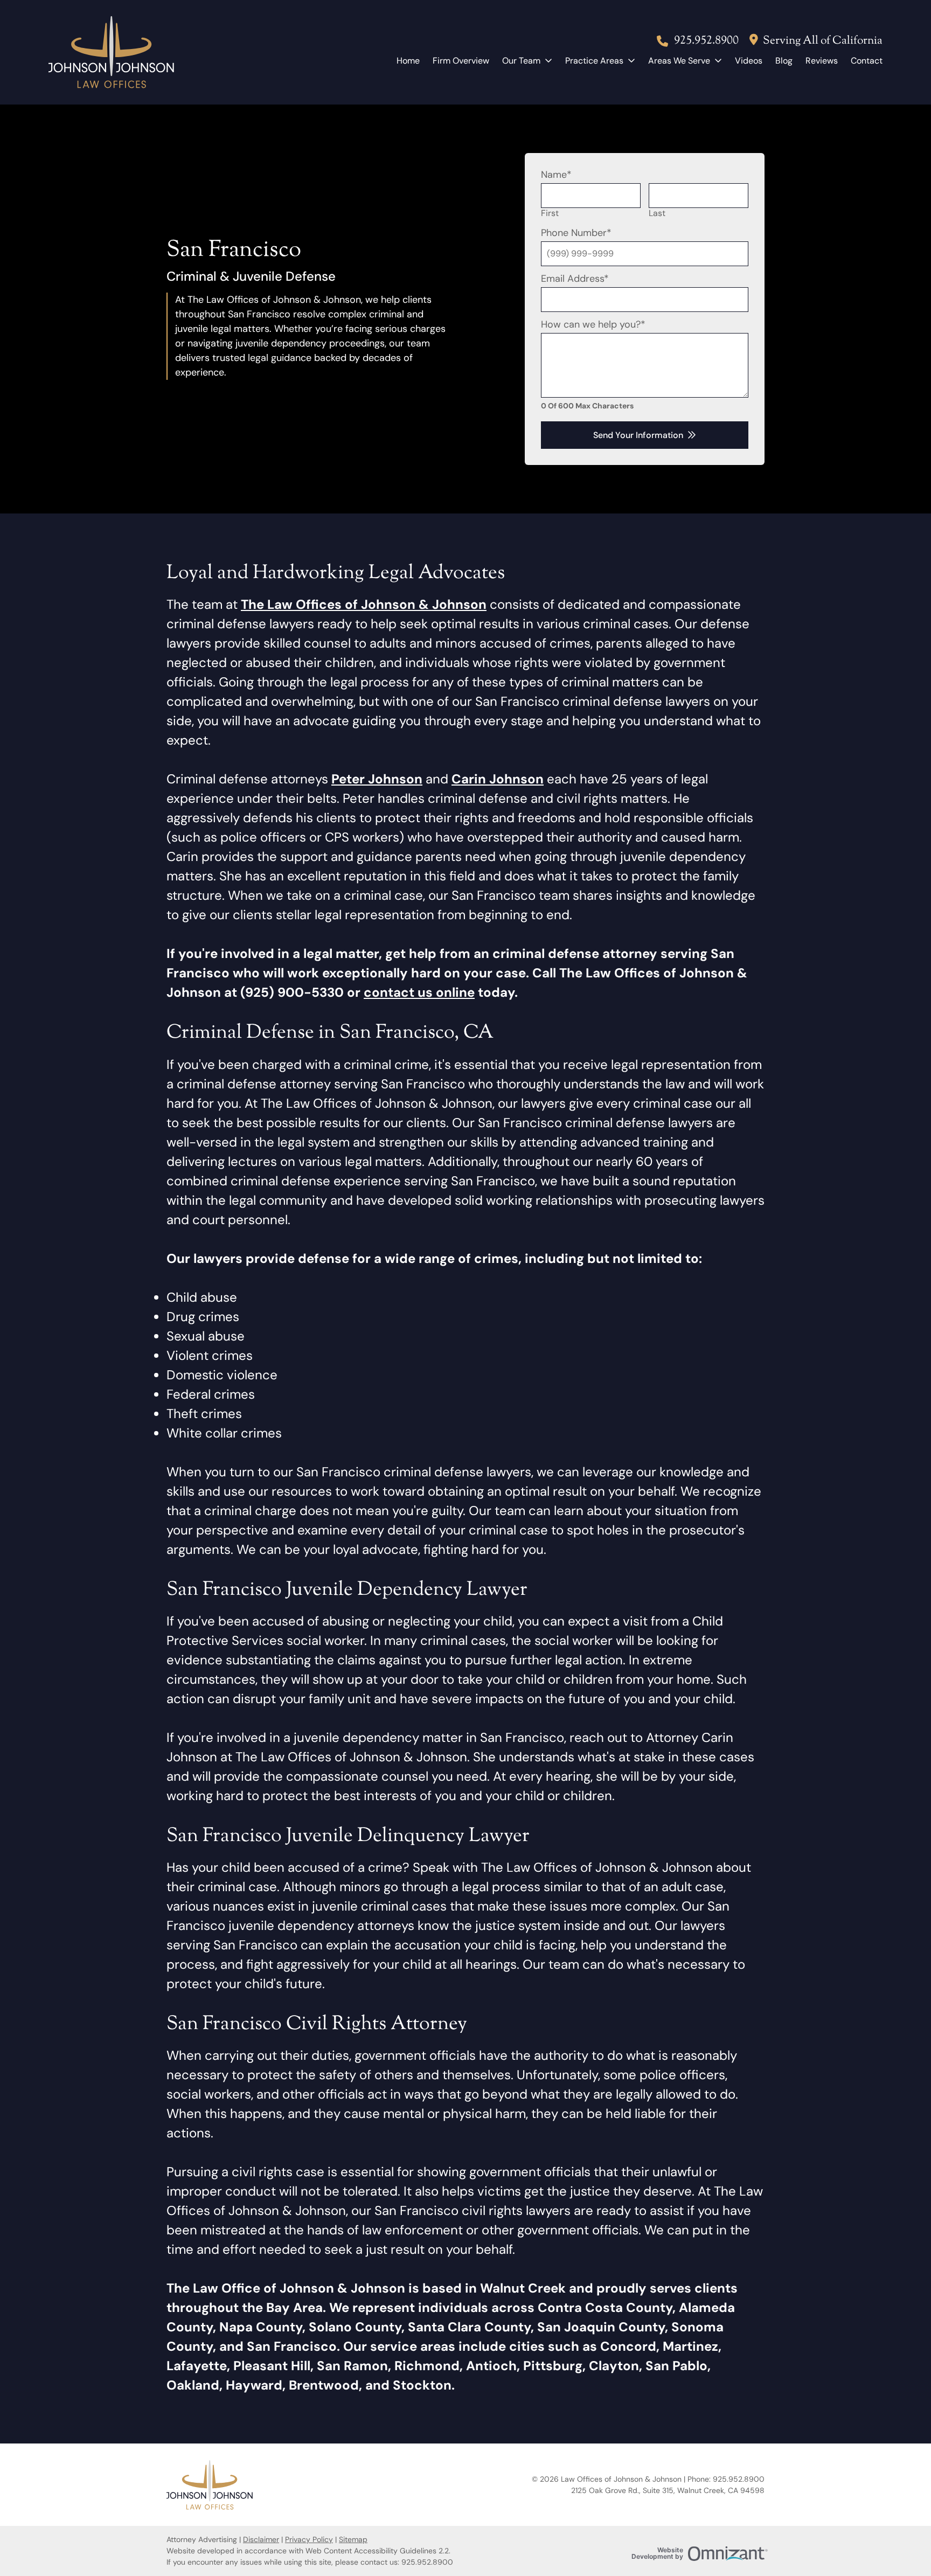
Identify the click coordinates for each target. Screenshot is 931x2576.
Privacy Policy (309, 2539)
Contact (867, 61)
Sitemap (353, 2539)
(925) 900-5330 (292, 992)
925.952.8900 (706, 41)
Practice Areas (594, 61)
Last (657, 213)
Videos (749, 61)
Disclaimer (261, 2539)
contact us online (419, 992)
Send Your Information (638, 435)
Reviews (822, 61)
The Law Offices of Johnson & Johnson (364, 604)
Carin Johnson (498, 779)
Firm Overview (461, 61)
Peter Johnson (377, 779)
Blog (784, 61)
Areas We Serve (679, 61)
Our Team (521, 61)
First (550, 213)
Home (408, 61)
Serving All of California (823, 41)
